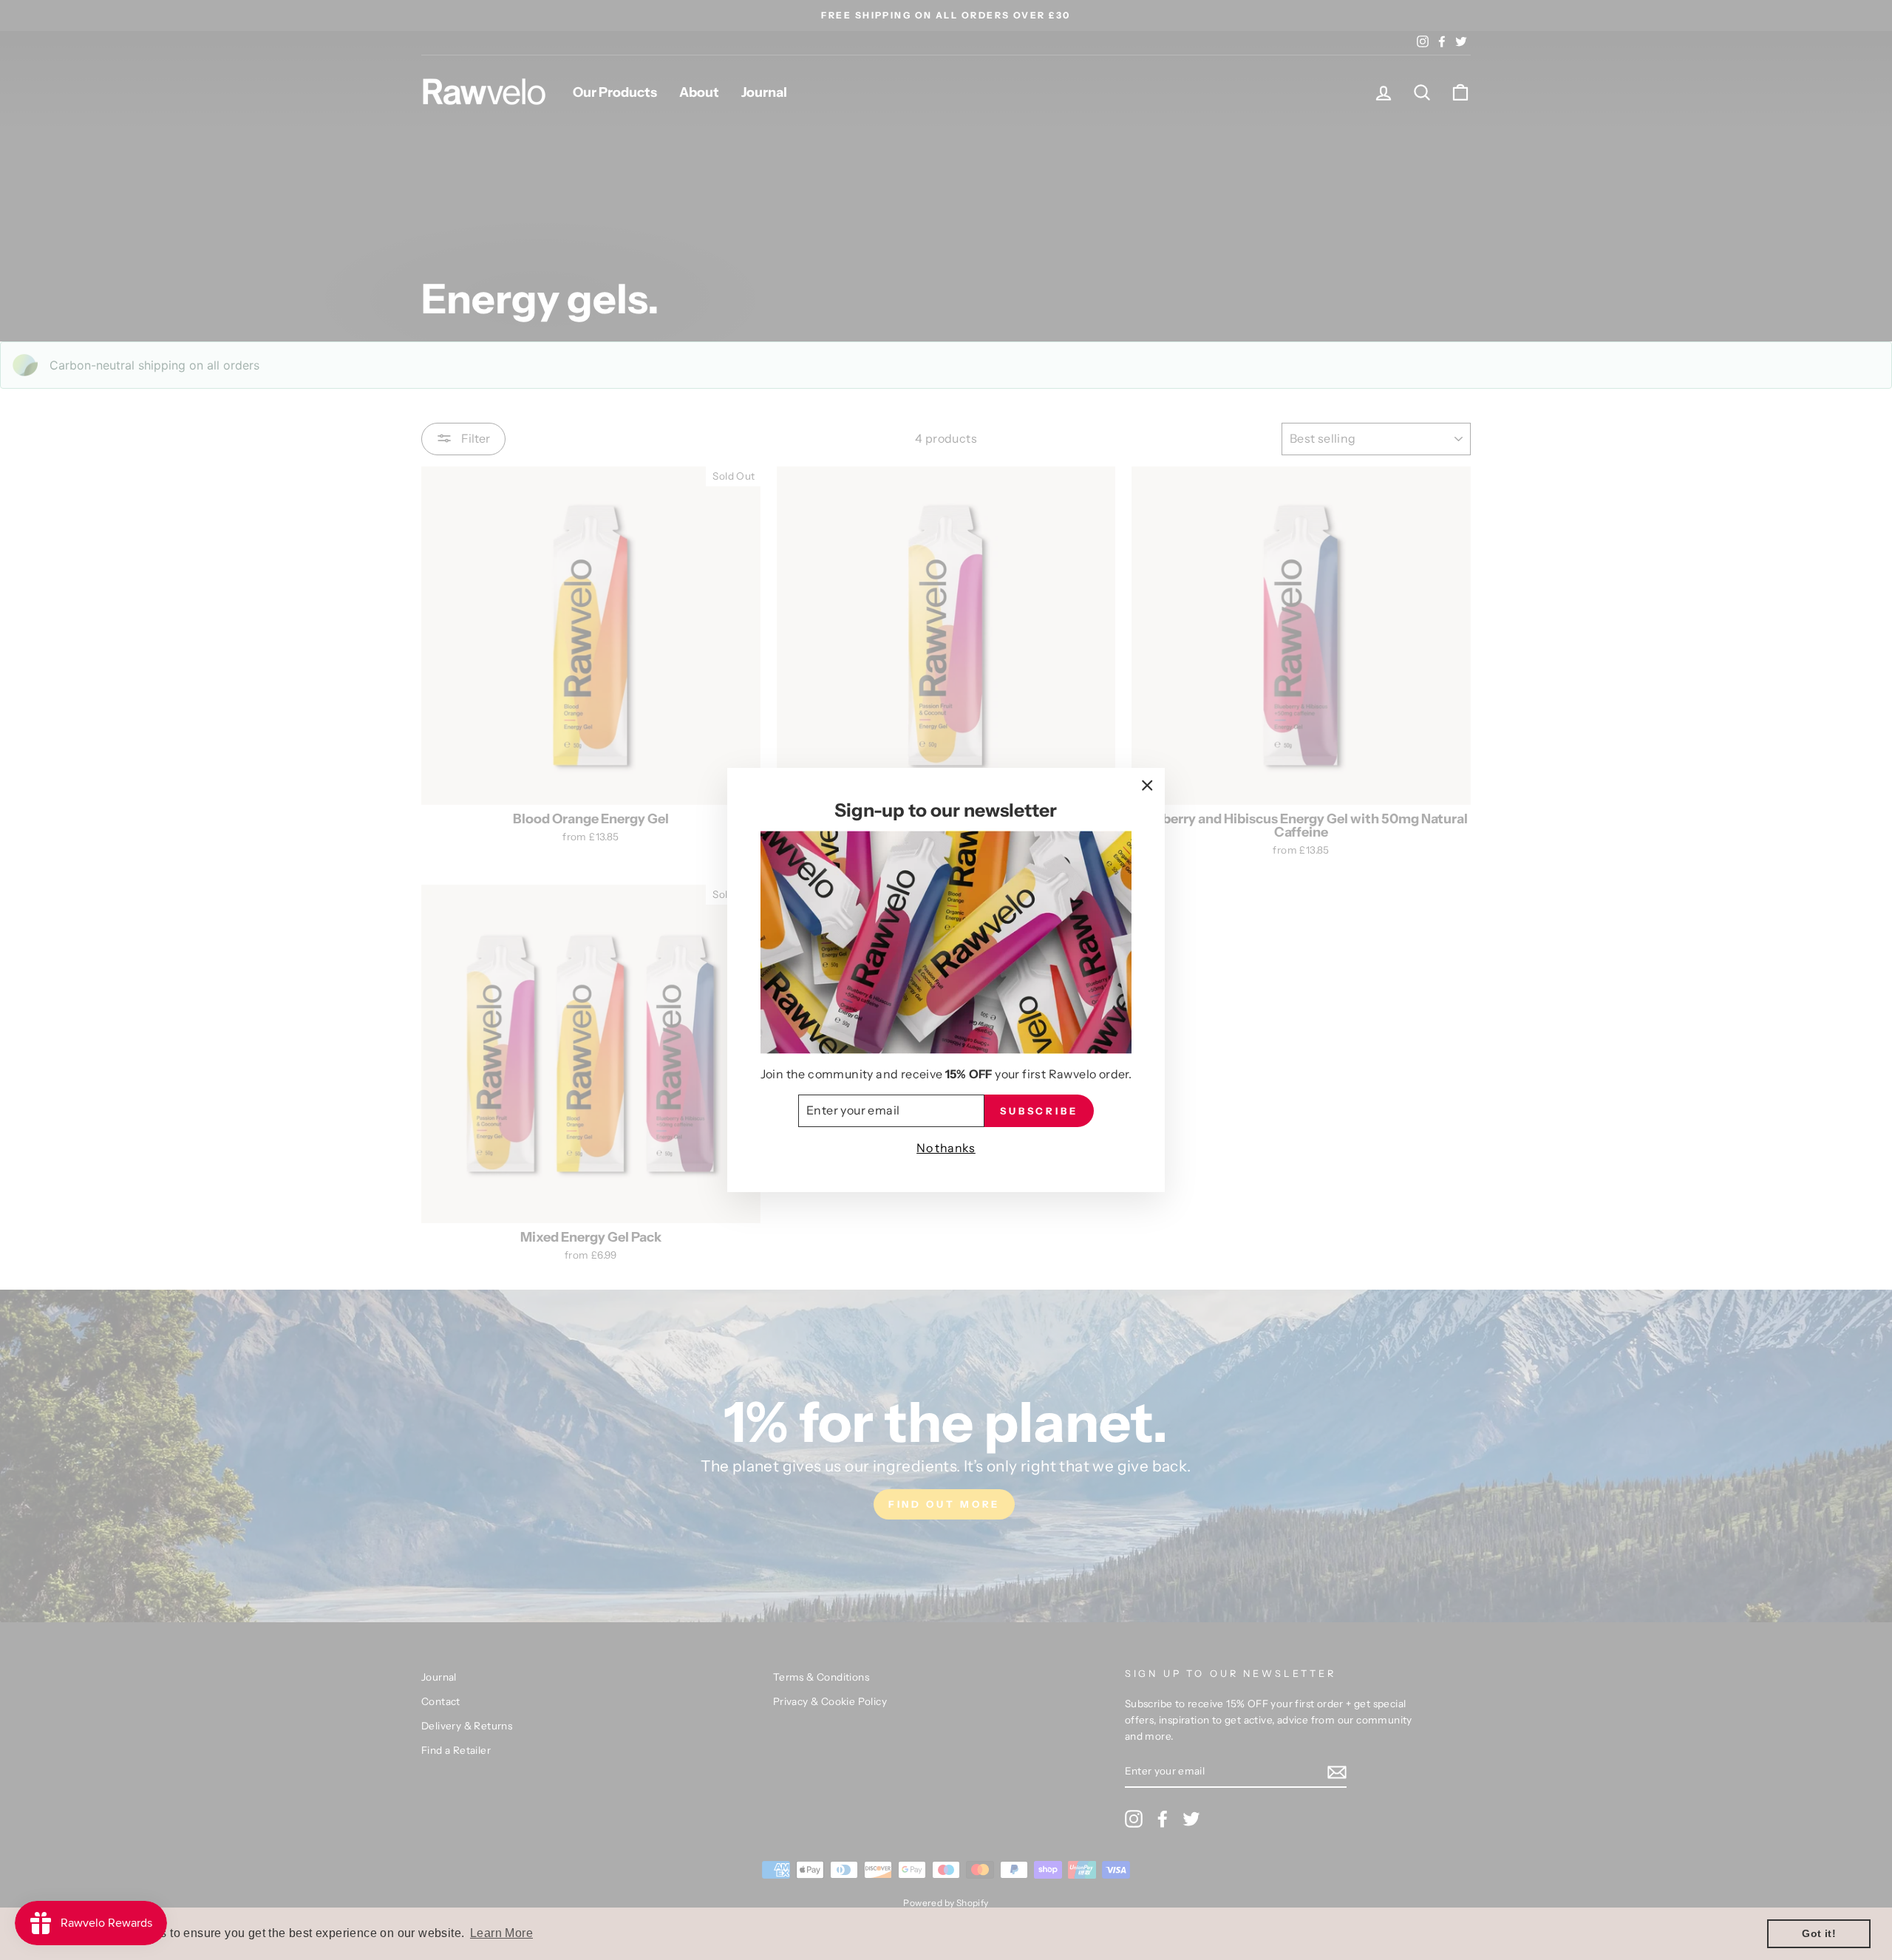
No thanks (946, 1148)
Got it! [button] (1819, 1933)
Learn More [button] (501, 1933)
